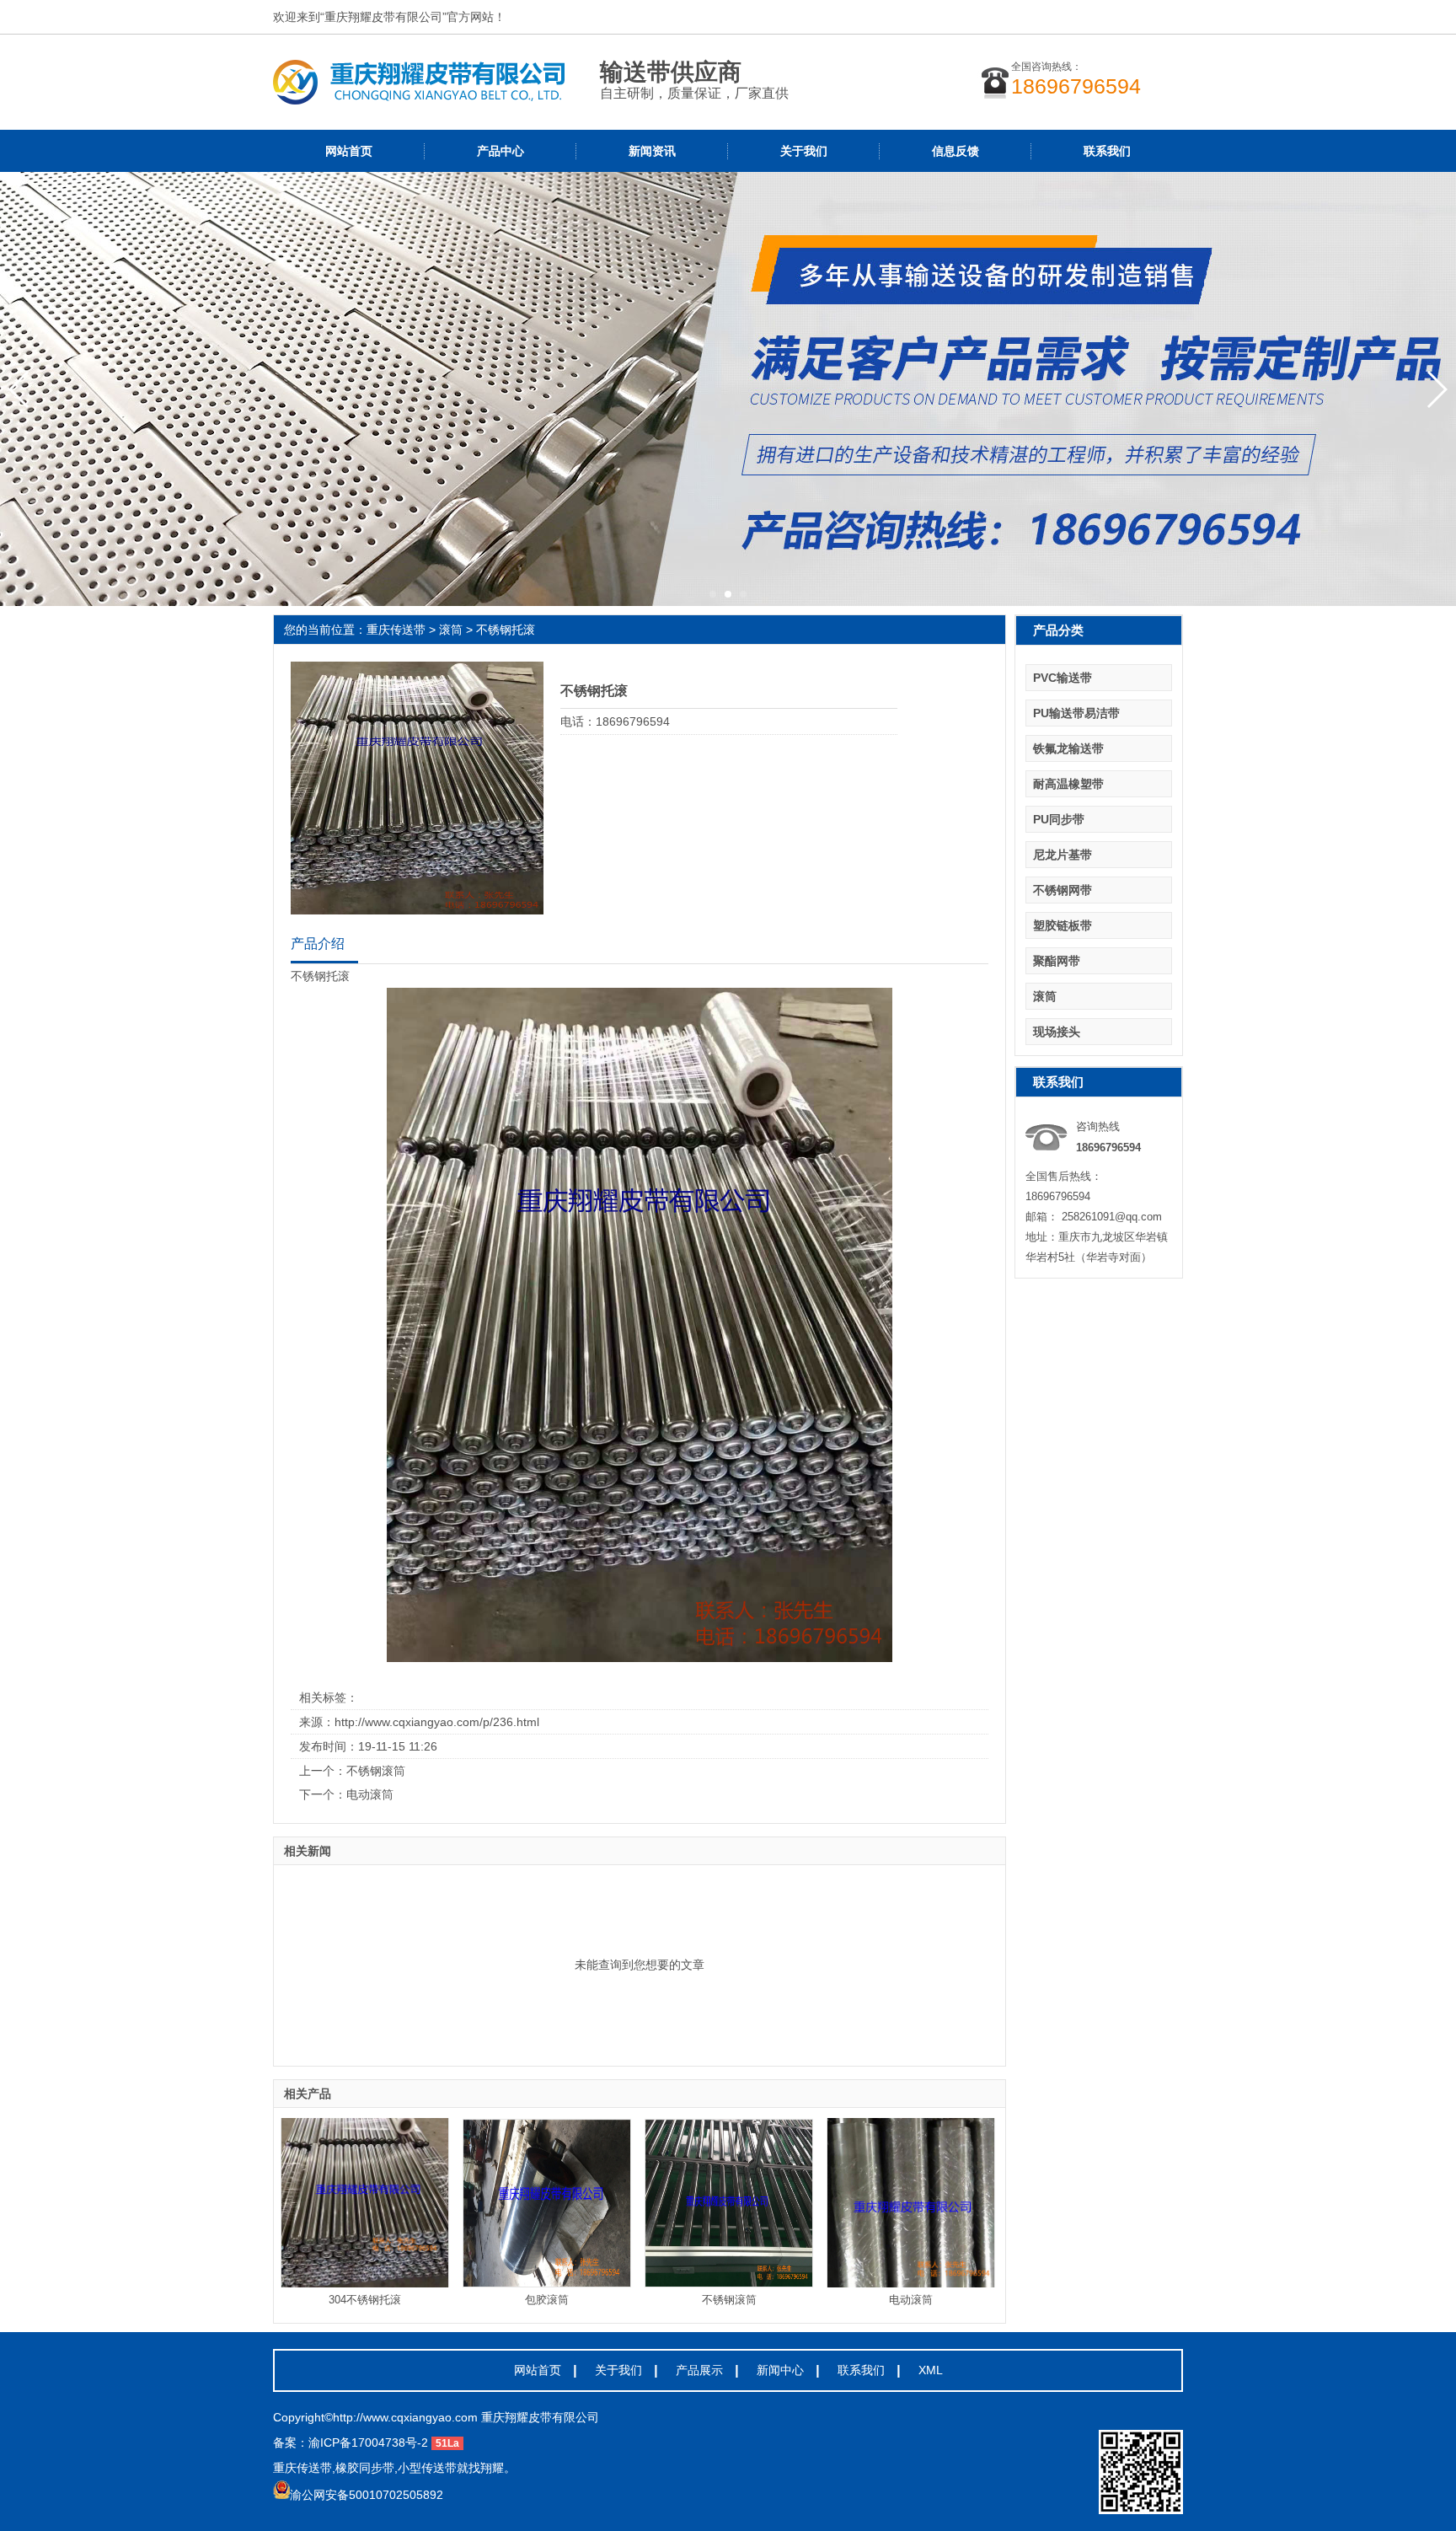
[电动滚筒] (911, 2203)
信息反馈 (955, 151)
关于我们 (804, 151)
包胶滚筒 (547, 2300)
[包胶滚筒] (547, 2203)
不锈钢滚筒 (376, 1771)
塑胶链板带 (1063, 925)
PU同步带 (1059, 819)
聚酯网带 (1057, 961)
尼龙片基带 (1063, 855)
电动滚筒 (370, 1794)
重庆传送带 (396, 630)
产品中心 (500, 151)
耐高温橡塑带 (1068, 784)
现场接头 (1057, 1032)
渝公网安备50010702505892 (367, 2495)
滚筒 (451, 630)
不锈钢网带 (1063, 890)
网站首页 (349, 151)
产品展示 (699, 2370)
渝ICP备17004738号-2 (368, 2443)
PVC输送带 (1063, 678)
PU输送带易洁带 (1076, 713)
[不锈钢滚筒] (729, 2203)
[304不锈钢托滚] (365, 2203)
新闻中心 (780, 2370)
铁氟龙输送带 (1068, 748)
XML (931, 2370)
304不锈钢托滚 (365, 2300)
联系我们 (1107, 151)
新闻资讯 (652, 151)
